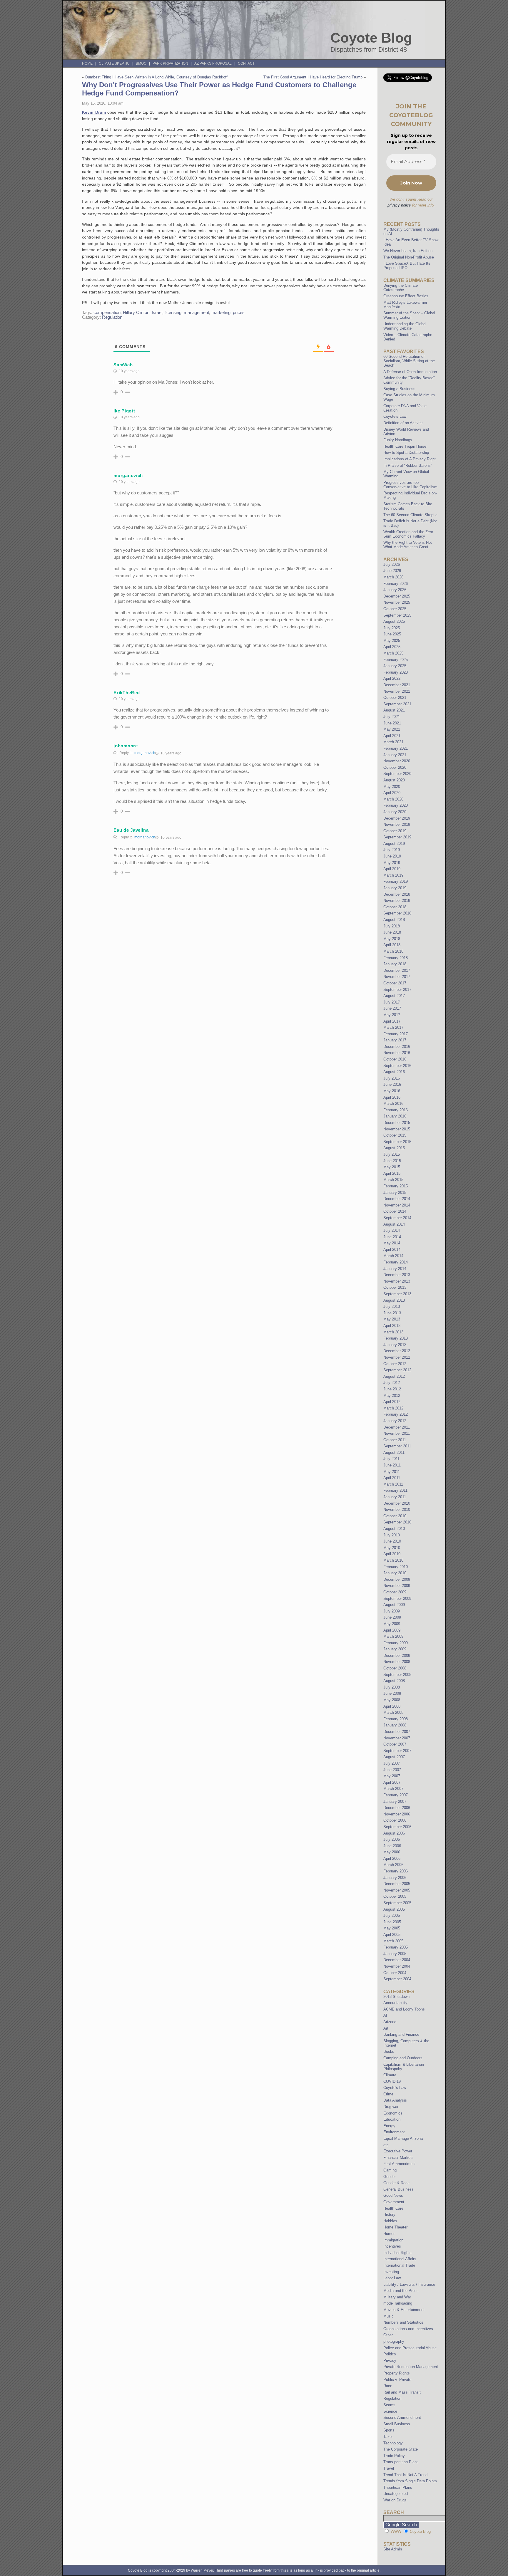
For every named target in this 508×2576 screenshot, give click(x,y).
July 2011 (391, 1459)
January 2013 (395, 1345)
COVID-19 (392, 2081)
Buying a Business (399, 389)
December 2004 (397, 1960)
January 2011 (395, 1497)
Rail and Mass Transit (402, 2392)
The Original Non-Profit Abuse (409, 257)
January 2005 (395, 1954)
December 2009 (397, 1579)
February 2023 (396, 672)
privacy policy (399, 205)
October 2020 (395, 767)
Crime (388, 2094)
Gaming (390, 2170)
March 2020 (393, 799)
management (196, 313)
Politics (390, 2354)
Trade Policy (394, 2456)
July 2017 (392, 1002)
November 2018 (397, 901)
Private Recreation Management (411, 2367)
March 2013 (393, 1332)
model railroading (398, 2303)
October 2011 (395, 1440)
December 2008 (397, 1655)
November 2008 (397, 1662)
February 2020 (396, 805)
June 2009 (392, 1617)
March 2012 (393, 1408)
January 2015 (395, 1193)
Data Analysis (395, 2100)
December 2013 (397, 1275)
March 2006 (393, 1865)
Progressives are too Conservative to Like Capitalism (410, 485)
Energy (389, 2126)
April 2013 (392, 1326)
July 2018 (392, 926)
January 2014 (395, 1269)
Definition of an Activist (403, 423)
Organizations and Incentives (408, 2329)
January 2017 (395, 1040)
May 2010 (392, 1548)
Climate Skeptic (114, 63)
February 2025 (396, 660)
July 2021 (392, 717)
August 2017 (394, 996)
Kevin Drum (94, 112)
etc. (387, 2145)
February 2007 (396, 1795)
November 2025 (397, 602)
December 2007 (397, 1732)
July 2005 (392, 1915)
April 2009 (392, 1630)
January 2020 (395, 812)
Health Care (393, 2208)
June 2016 (392, 1084)
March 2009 (393, 1636)
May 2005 (392, 1928)
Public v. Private (397, 2380)
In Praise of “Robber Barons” (408, 465)
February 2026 (396, 584)
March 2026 (393, 577)
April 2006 (392, 1858)
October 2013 (395, 1287)
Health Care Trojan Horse (405, 446)
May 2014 (392, 1243)
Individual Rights (397, 2253)
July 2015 (392, 1154)
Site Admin (393, 2549)
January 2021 (395, 755)
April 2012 (392, 1402)
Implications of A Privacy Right (410, 459)
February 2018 (396, 958)
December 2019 (397, 818)
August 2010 (394, 1529)
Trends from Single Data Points (410, 2481)
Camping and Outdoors (403, 2058)
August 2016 (394, 1072)
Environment (394, 2132)
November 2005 (397, 1890)
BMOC (141, 63)
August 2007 (394, 1757)
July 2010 (392, 1535)
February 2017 (396, 1034)
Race (388, 2386)
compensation (107, 313)
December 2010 (397, 1503)
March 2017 (393, 1027)
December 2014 (397, 1199)
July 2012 (392, 1383)
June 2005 (392, 1922)
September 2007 (397, 1751)
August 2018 (394, 920)
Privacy (390, 2361)
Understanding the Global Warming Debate (405, 326)
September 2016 (397, 1066)
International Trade (399, 2265)
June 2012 (392, 1389)
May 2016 (392, 1091)
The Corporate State (401, 2449)
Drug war (391, 2107)
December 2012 (397, 1351)
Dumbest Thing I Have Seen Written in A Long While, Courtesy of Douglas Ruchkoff (156, 77)
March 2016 (393, 1104)
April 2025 (392, 647)
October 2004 (395, 1973)
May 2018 (392, 939)
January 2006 (395, 1878)
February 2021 (396, 748)
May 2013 (392, 1319)
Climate (390, 2075)
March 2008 (393, 1712)
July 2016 (392, 1078)
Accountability (395, 2003)
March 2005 (393, 1941)
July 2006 (392, 1839)
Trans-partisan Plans (401, 2462)
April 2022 (392, 678)
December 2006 (397, 1808)
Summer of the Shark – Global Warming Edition (409, 315)
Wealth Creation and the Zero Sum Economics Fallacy (408, 534)
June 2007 (392, 1770)
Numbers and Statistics (403, 2322)
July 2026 (392, 564)
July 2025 (392, 628)
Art (386, 2028)
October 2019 (395, 831)
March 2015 (393, 1180)
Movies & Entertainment (404, 2310)
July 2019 (392, 850)
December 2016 (397, 1047)
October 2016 (395, 1059)
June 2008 (392, 1693)
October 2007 (395, 1744)
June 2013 (392, 1313)
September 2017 (397, 990)
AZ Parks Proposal (213, 63)
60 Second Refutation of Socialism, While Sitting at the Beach (409, 361)
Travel (389, 2468)
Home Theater (395, 2227)
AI (385, 2015)
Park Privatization (170, 63)
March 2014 (393, 1256)
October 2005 (395, 1896)
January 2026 (395, 590)
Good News (393, 2195)
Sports (389, 2430)
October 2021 (395, 698)
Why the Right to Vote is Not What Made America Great (408, 545)
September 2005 (397, 1903)
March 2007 (393, 1789)
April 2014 (392, 1250)
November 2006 (397, 1814)
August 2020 (394, 780)
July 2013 (392, 1307)
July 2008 (392, 1687)
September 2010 (397, 1522)
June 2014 (392, 1237)
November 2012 (397, 1357)
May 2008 (392, 1700)
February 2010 (396, 1567)
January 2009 (395, 1649)
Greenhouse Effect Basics (406, 296)
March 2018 (393, 951)
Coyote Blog (371, 38)
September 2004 (397, 1979)
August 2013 (394, 1300)
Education (392, 2119)
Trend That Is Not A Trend (405, 2475)
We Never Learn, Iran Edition (408, 251)
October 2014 (395, 1211)
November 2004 (397, 1966)
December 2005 (397, 1884)
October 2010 (395, 1516)
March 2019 (393, 875)
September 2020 (397, 774)
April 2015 (392, 1173)
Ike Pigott (124, 411)
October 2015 (395, 1135)
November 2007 (397, 1738)
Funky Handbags (398, 440)
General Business (398, 2189)
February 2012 (396, 1414)
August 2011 (394, 1453)
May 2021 (392, 729)
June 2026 (392, 571)
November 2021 (397, 691)
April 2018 (392, 945)
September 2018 (397, 913)
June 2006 (392, 1846)
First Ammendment (400, 2164)
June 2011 (392, 1465)
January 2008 (395, 1725)
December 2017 (397, 970)
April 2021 (392, 736)
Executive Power (398, 2151)
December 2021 (397, 685)
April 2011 (392, 1478)
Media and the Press (401, 2291)
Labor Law (392, 2278)
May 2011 (392, 1472)
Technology (393, 2443)
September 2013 (397, 1294)
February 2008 (396, 1719)
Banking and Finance (401, 2034)
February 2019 (396, 881)
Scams (389, 2405)
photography (394, 2341)
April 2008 (392, 1706)
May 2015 (392, 1167)
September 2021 (397, 704)
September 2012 (397, 1370)
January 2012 (395, 1421)
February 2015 (396, 1186)
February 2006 (396, 1871)
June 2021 (392, 723)
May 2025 (392, 641)
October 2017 (395, 983)
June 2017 (392, 1008)
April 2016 (392, 1097)
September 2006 (397, 1827)
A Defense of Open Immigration (410, 372)
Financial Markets (398, 2158)
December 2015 (397, 1123)
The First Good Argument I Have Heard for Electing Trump (313, 77)
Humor (389, 2234)
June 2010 (392, 1541)
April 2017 (392, 1021)
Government (394, 2202)
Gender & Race (396, 2183)
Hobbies (390, 2221)
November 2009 (397, 1586)
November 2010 (397, 1509)
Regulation (112, 317)
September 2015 (397, 1142)
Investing (391, 2272)
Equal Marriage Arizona (403, 2138)
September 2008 (397, 1675)
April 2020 (392, 793)
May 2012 (392, 1396)
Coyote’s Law (395, 416)
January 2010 (395, 1573)
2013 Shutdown (396, 1997)
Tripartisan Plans (398, 2487)
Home (87, 63)
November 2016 (397, 1053)
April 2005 (392, 1935)
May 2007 (392, 1776)
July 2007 (392, 1763)
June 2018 (392, 932)
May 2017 (392, 1015)
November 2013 (397, 1281)
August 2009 (394, 1605)
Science (390, 2411)
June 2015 (392, 1161)
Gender (390, 2177)
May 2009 (392, 1624)
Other (388, 2335)
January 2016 (395, 1116)
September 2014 (397, 1218)
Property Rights (397, 2373)
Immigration (393, 2240)
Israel (157, 313)
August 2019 (394, 844)
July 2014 (392, 1230)
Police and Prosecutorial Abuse (410, 2348)
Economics (393, 2113)
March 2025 (393, 653)
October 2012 (395, 1364)
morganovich (145, 753)
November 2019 (397, 824)
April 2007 (392, 1782)
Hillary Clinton (136, 313)
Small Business (397, 2424)
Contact (246, 63)
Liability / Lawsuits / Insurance (409, 2284)
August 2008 (394, 1681)
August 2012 (394, 1376)
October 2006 (395, 1820)
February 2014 (396, 1262)
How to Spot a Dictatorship (406, 453)
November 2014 (397, 1205)
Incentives (392, 2246)
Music (388, 2316)
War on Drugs (395, 2500)
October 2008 (395, 1668)
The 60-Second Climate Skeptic (410, 515)
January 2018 (395, 964)
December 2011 (397, 1427)
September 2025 (397, 615)
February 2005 (396, 1947)
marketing (221, 313)
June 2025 (392, 634)
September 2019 (397, 837)
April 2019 (392, 869)
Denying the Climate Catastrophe (401, 288)
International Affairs (400, 2259)
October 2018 (395, 907)
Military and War (397, 2297)
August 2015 (394, 1148)
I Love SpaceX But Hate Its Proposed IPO (407, 266)
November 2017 (397, 977)
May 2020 (392, 787)
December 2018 (397, 894)
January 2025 (395, 666)
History (389, 2215)
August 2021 (394, 710)
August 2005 (394, 1909)
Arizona (390, 2022)
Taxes (388, 2437)
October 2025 (395, 609)
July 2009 (392, 1611)
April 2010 (392, 1554)
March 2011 (393, 1484)
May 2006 (392, 1852)
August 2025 (394, 621)
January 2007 (395, 1801)
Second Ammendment (402, 2418)
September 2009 (397, 1599)
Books (389, 2051)
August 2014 (394, 1224)
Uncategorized (396, 2494)
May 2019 (392, 863)
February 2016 (396, 1110)
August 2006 (394, 1833)
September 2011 (397, 1446)
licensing (173, 313)
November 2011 (397, 1433)
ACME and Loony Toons (404, 2009)
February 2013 (396, 1338)
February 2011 (395, 1490)
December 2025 (397, 596)
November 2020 (397, 761)
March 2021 (393, 742)
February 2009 (396, 1643)
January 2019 (395, 888)
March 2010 (393, 1560)
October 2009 (395, 1592)
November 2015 (397, 1129)
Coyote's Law (395, 2088)
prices (239, 313)
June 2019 (392, 856)
